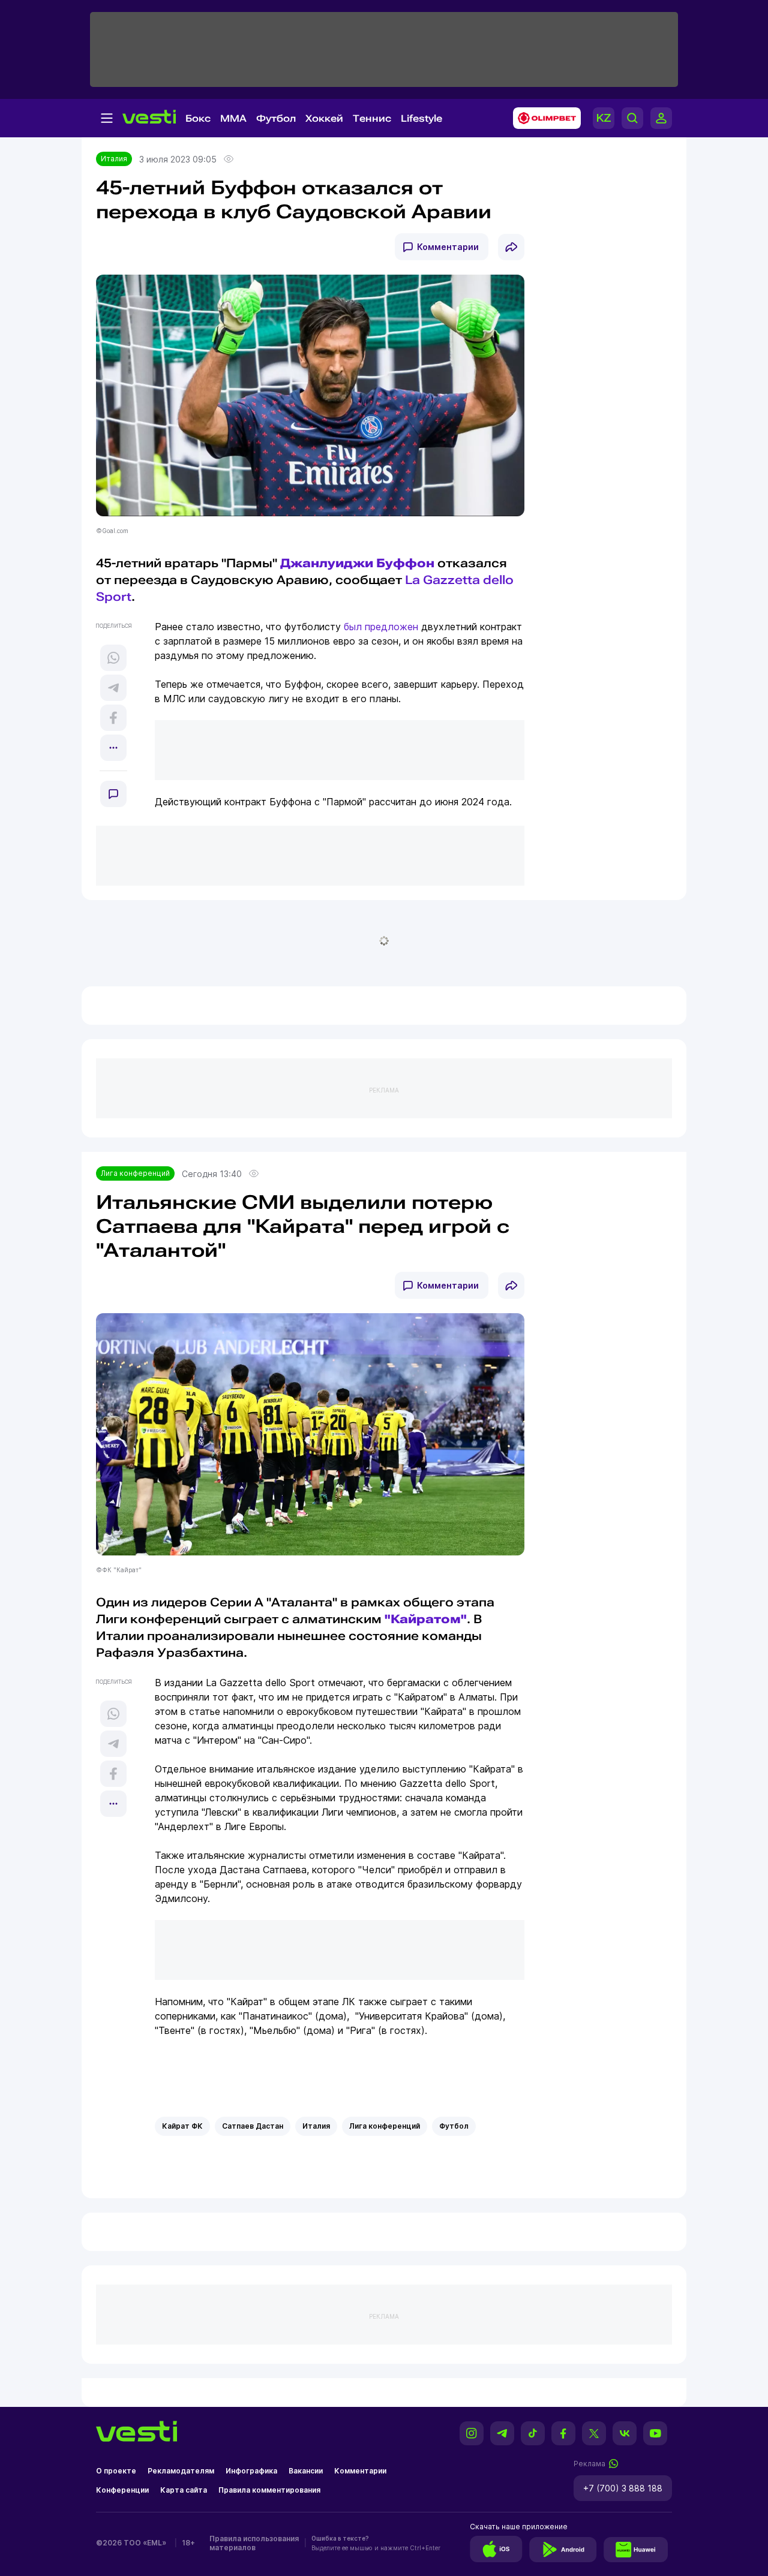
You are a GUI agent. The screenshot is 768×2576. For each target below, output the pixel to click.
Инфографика (251, 2471)
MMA (233, 118)
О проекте (116, 2471)
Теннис (372, 118)
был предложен (381, 627)
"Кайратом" (426, 1619)
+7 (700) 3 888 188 (623, 2488)
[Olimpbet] (543, 118)
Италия (114, 159)
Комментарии (448, 247)
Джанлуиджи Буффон (357, 563)
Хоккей (324, 118)
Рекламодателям (181, 2471)
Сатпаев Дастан (253, 2126)
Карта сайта (184, 2490)
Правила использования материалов (254, 2543)
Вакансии (306, 2471)
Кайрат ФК (182, 2126)
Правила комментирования (269, 2490)
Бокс (198, 118)
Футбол (276, 118)
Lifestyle (421, 118)
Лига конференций (135, 1173)
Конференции (122, 2490)
